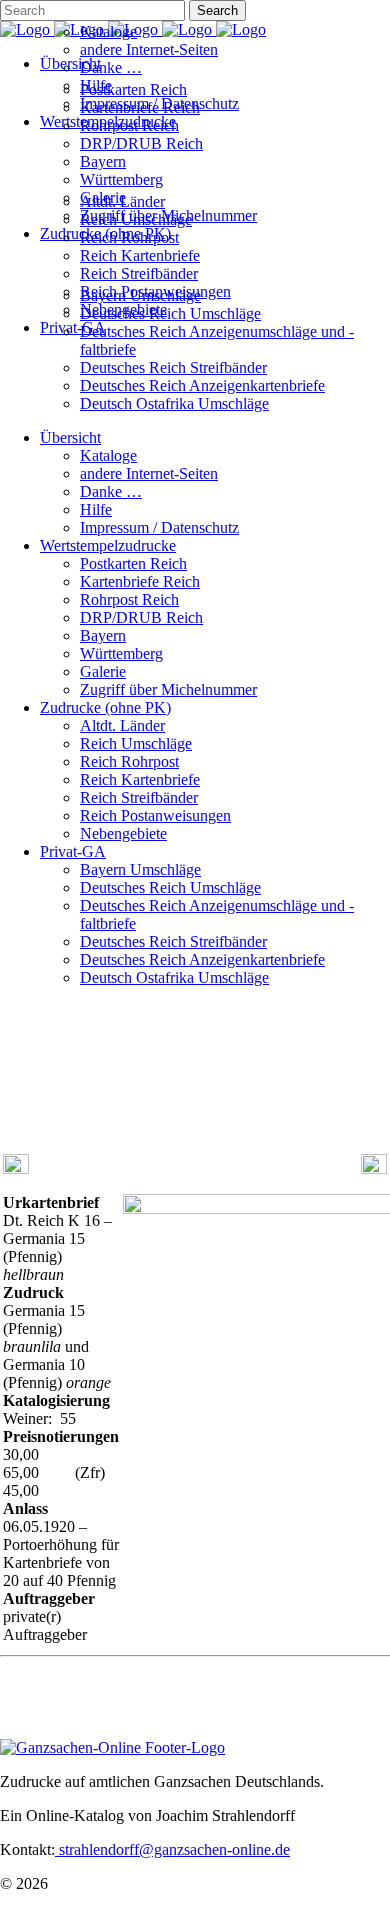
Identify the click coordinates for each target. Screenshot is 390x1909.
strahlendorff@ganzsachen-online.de (172, 1849)
